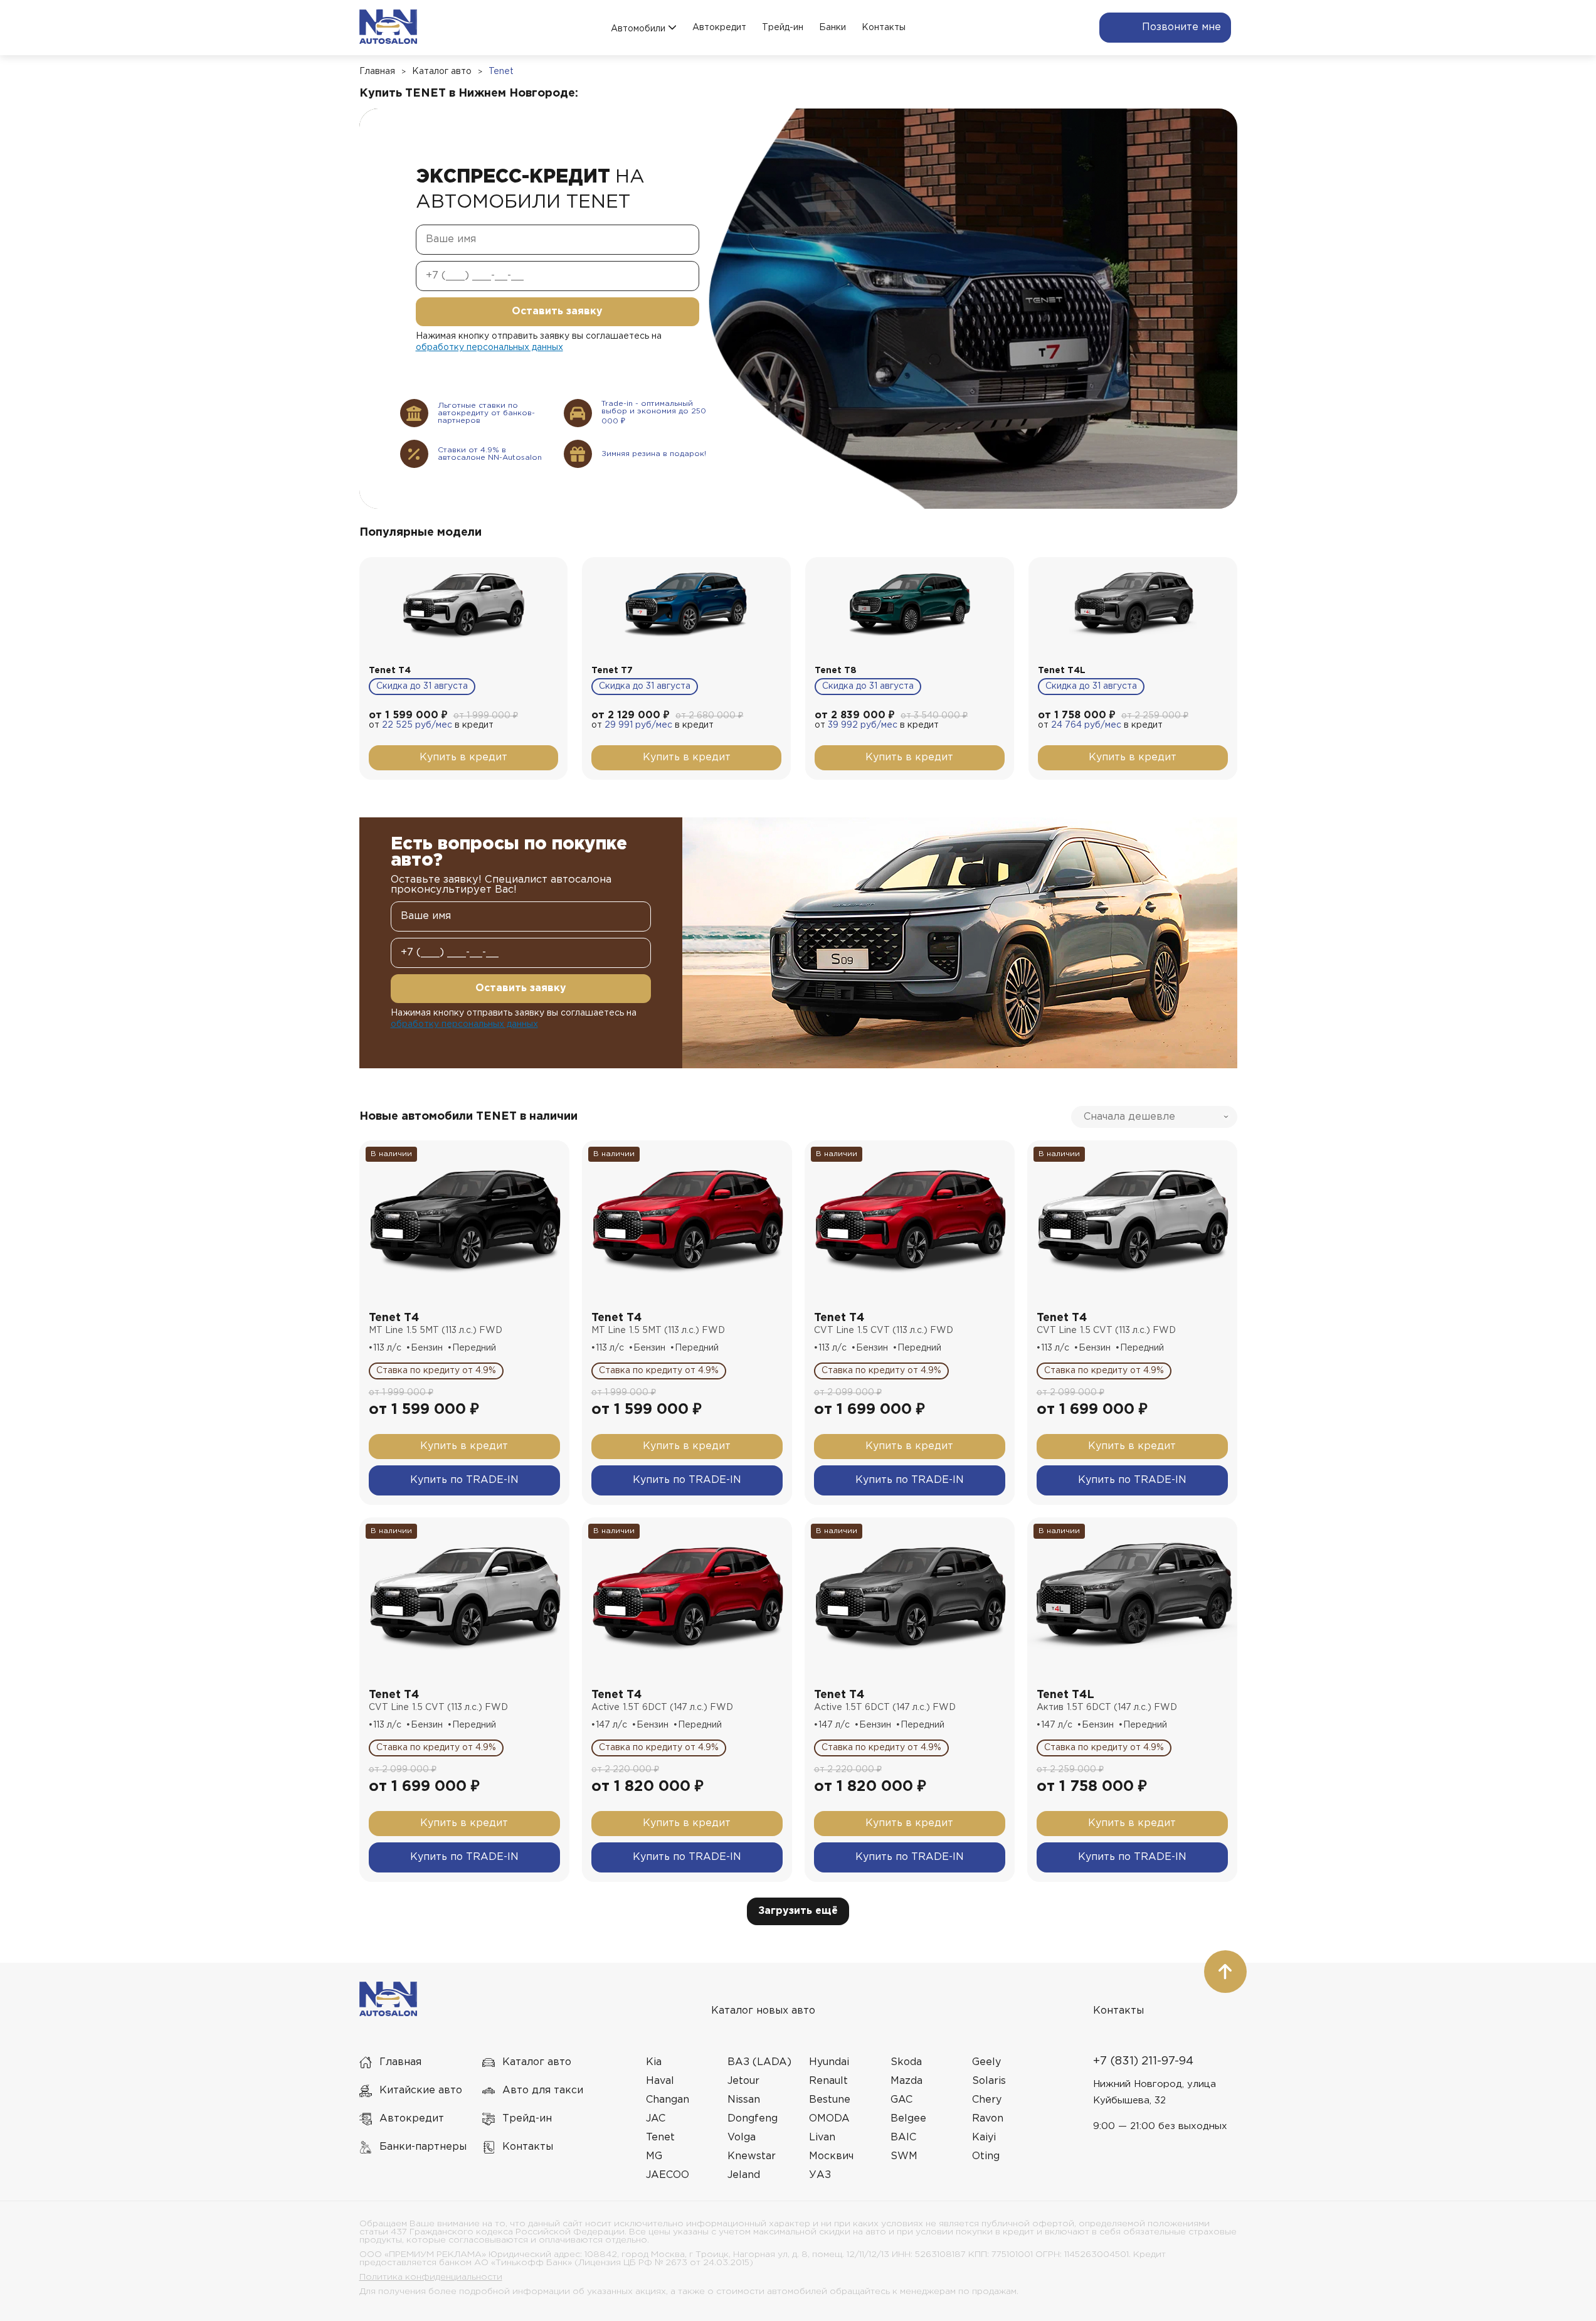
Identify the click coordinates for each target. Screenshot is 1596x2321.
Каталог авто (442, 72)
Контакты (884, 28)
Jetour (743, 2081)
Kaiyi (984, 2138)
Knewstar (752, 2156)
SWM (904, 2156)
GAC (901, 2100)
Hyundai (829, 2062)
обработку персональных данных (489, 348)
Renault (828, 2081)
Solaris (989, 2081)
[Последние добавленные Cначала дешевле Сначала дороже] (1154, 1117)
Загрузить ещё (798, 1911)
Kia (654, 2062)
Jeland (744, 2175)
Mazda (906, 2081)
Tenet (501, 72)
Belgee (908, 2119)
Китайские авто (421, 2090)
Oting (986, 2156)
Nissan (744, 2100)
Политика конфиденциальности (431, 2277)
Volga (742, 2138)
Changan (668, 2100)
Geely (986, 2062)
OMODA (829, 2119)
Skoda (906, 2062)
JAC (656, 2119)
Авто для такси (543, 2090)
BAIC (903, 2138)
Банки (832, 28)
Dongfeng (753, 2119)
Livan (822, 2138)
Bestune (830, 2100)
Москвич (831, 2156)
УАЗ (820, 2175)
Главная (377, 72)
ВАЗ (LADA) (759, 2062)
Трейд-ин (783, 28)
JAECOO (668, 2175)
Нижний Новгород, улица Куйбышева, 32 (1155, 2092)
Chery (987, 2100)
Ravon (988, 2119)
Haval (660, 2081)
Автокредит (719, 28)
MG (654, 2156)
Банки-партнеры (423, 2147)
